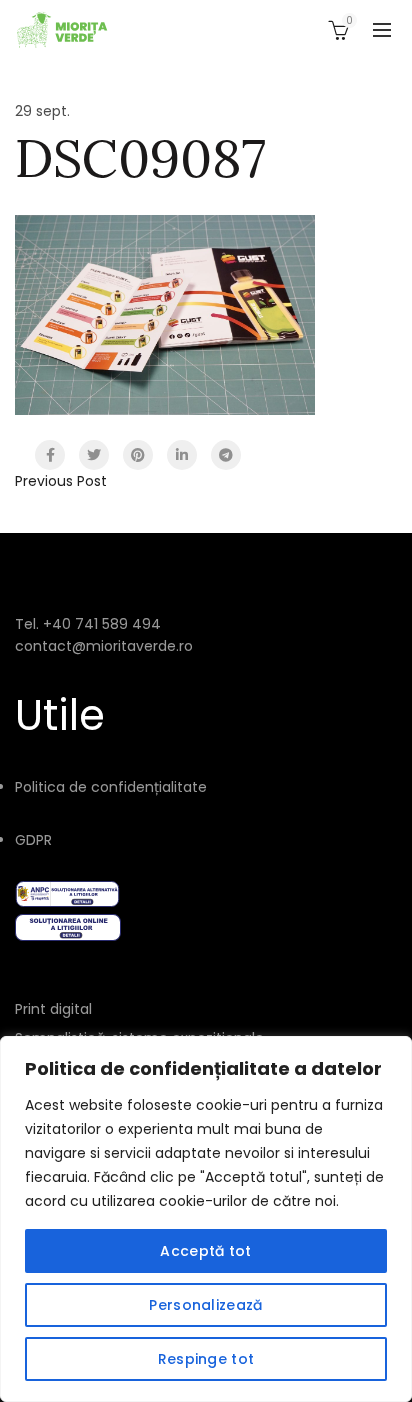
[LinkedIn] (182, 455)
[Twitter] (94, 455)
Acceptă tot (205, 1251)
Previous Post (61, 481)
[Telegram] (226, 455)
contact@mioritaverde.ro (104, 646)
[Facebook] (50, 455)
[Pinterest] (138, 455)
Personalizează (205, 1305)
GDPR (33, 840)
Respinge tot (206, 1359)
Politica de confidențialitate (111, 787)
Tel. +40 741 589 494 (88, 624)
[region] (206, 1219)
